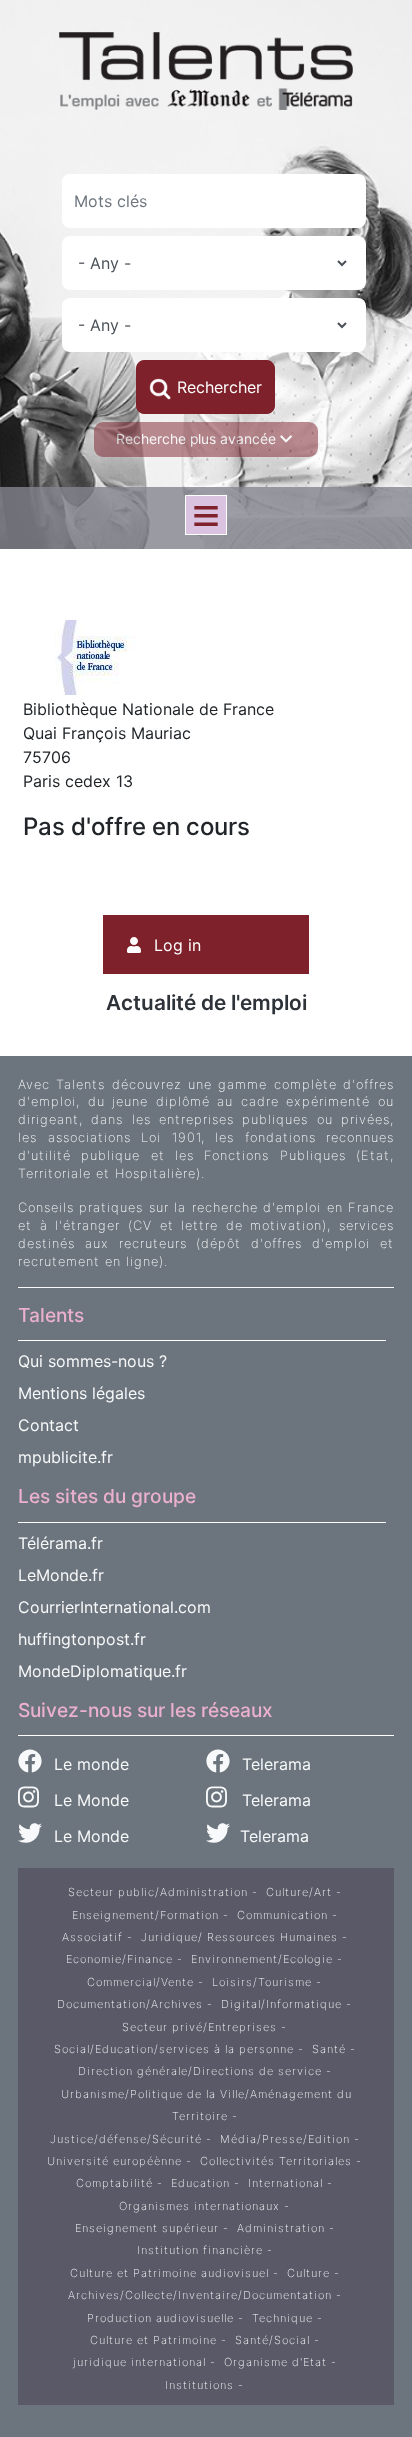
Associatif (92, 1937)
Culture (308, 2273)
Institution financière (200, 2250)
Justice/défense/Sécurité (126, 2139)
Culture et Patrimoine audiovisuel (169, 2273)
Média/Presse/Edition (285, 2139)
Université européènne (114, 2161)
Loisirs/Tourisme (262, 1982)
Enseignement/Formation (145, 1915)
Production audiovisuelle (160, 2318)
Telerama (274, 1764)
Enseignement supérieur (147, 2228)
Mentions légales (81, 1393)
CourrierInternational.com (114, 1607)
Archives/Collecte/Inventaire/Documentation (200, 2295)
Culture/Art (299, 1892)
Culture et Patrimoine (153, 2340)
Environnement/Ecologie (262, 1959)
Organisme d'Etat (275, 2362)
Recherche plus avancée (198, 439)
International (285, 2183)
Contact (48, 1425)
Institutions (199, 2385)
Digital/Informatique (281, 2004)
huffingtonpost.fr (82, 1639)
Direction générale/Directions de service (200, 2071)
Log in (177, 945)
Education (200, 2183)
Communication (282, 1915)
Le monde (89, 1764)
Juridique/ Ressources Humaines (239, 1937)
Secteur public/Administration (158, 1892)
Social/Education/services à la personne (174, 2049)
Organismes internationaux (199, 2206)
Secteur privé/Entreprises (199, 2027)
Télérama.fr (60, 1543)
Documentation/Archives (130, 2004)
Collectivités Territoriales (276, 2161)
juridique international (139, 2362)
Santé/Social (272, 2340)
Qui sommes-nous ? (92, 1361)
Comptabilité (114, 2183)
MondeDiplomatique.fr (102, 1671)
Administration (281, 2228)
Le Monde (84, 1800)
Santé (329, 2049)
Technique (282, 2318)
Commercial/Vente (140, 1982)
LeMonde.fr (61, 1575)
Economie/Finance (119, 1959)
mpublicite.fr (65, 1457)
